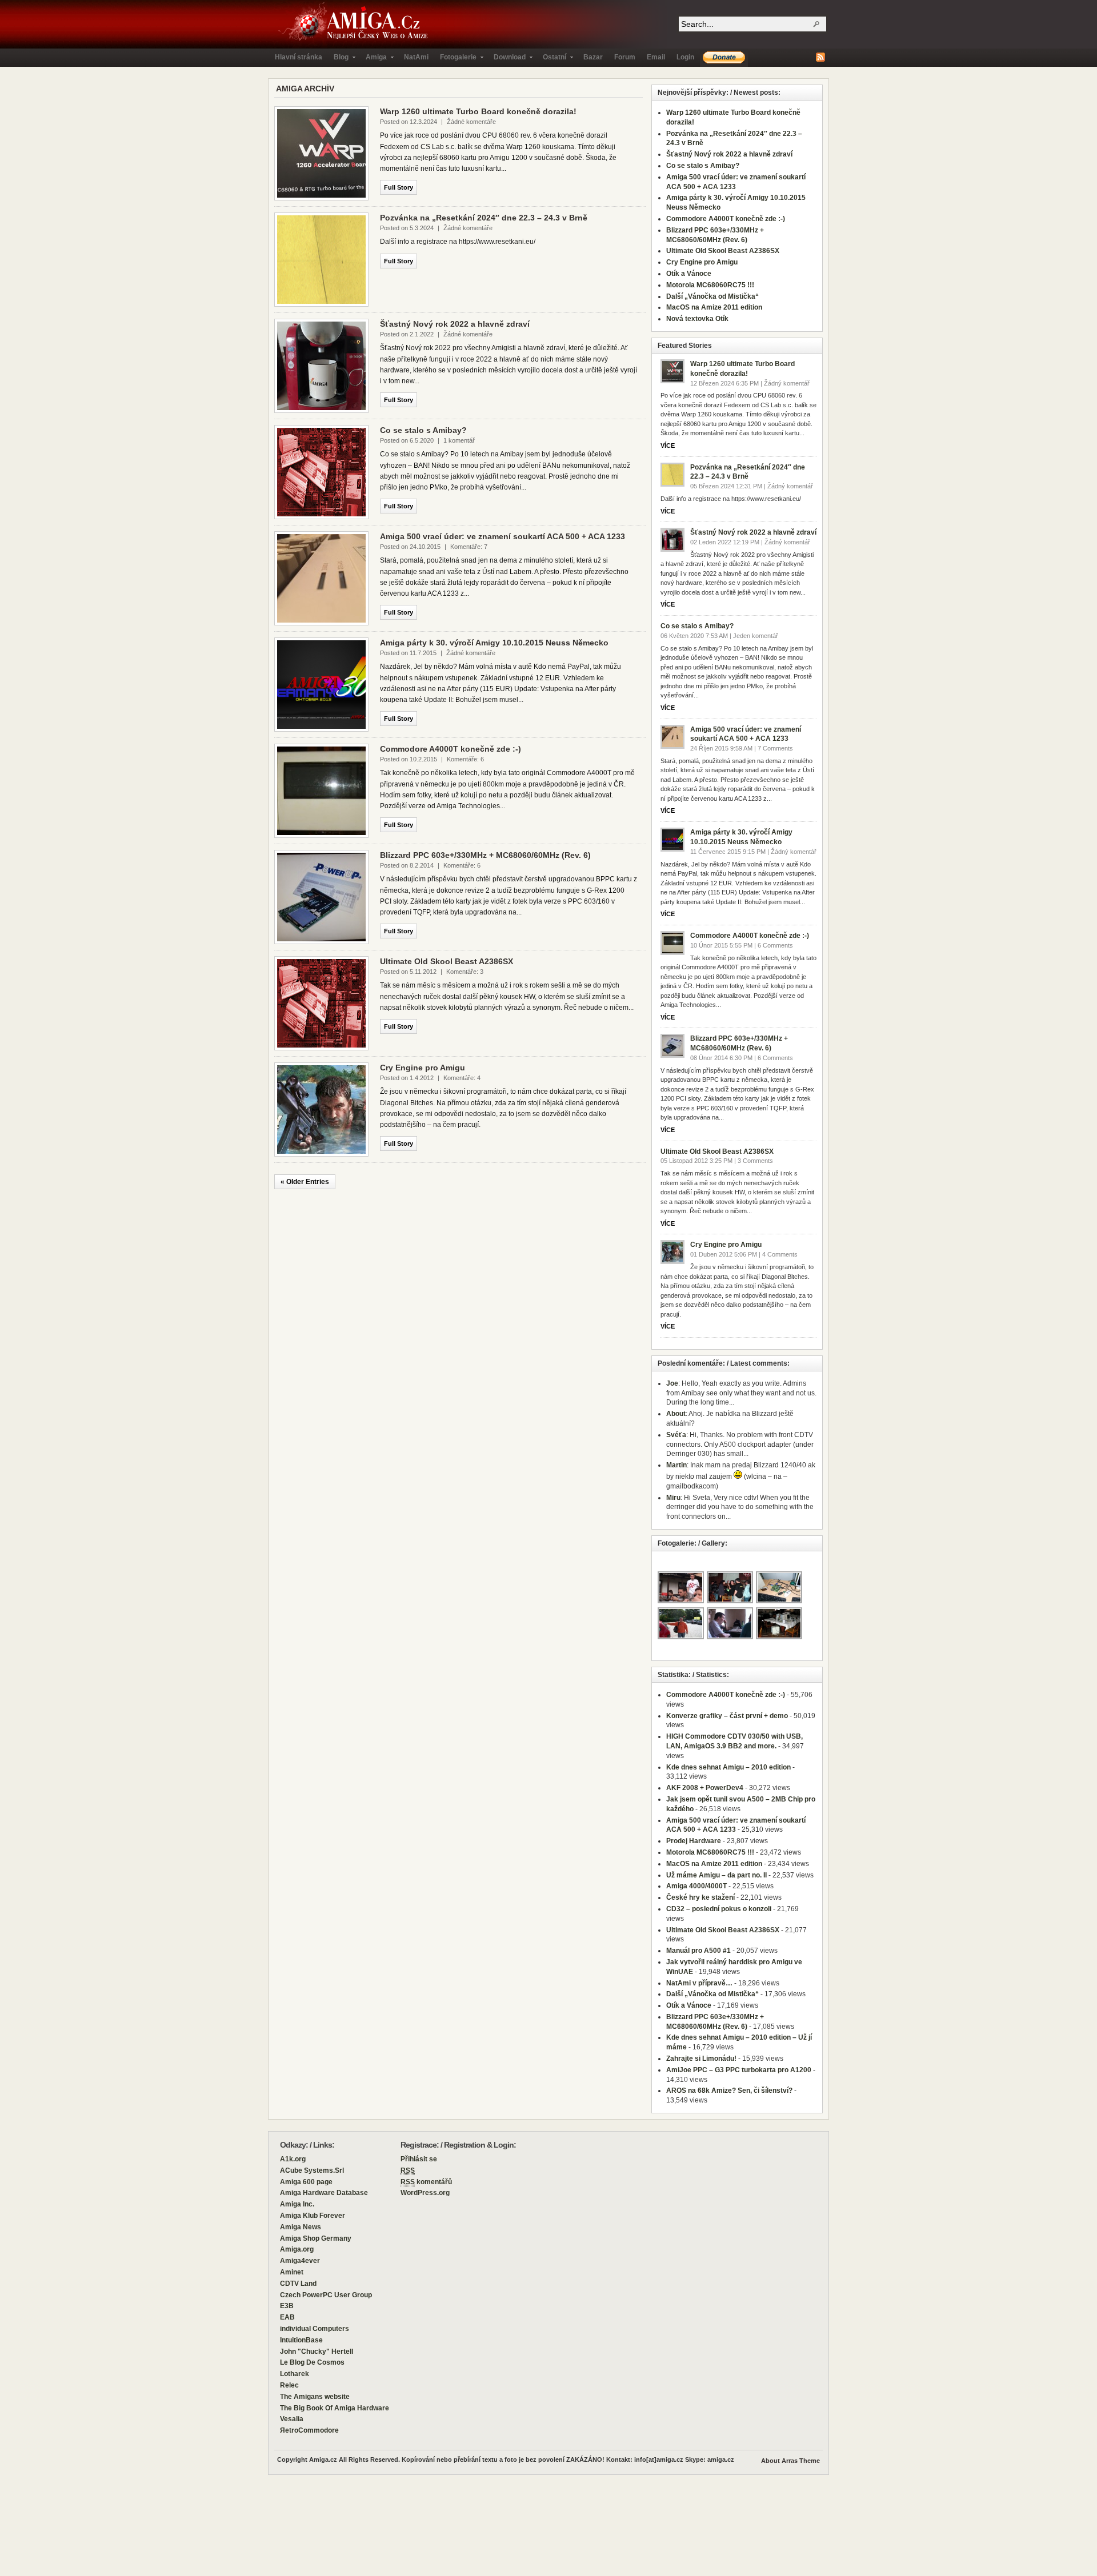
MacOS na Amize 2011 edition (714, 307)
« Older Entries (305, 1182)
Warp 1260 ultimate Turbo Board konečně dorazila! (478, 111)
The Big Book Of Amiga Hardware (335, 2408)
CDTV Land (298, 2284)
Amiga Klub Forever (313, 2216)
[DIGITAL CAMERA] (780, 1602)
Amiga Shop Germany (316, 2238)
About (676, 1414)
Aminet (292, 2272)
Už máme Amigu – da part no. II (716, 1875)
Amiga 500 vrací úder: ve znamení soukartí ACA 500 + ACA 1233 (503, 536)
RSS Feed (820, 57)
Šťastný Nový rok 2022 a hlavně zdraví (455, 324)
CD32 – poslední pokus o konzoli (719, 1909)
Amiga (373, 60)
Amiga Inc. (297, 2204)
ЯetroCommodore (309, 2430)
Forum (625, 57)
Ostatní (552, 60)
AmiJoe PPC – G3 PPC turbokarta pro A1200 (739, 2070)
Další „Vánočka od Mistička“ (712, 296)
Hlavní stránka (299, 57)
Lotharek (295, 2374)
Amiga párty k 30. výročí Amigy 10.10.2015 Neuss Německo (494, 643)
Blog (338, 60)
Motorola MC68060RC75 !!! (710, 285)
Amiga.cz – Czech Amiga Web (355, 24)
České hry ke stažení (700, 1897)
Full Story (399, 187)
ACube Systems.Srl (312, 2170)
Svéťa (676, 1435)
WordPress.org (425, 2193)
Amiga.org (297, 2249)
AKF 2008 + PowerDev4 (705, 1788)
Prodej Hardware (694, 1841)
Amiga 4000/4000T (696, 1886)
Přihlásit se (419, 2159)
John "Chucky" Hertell (317, 2352)
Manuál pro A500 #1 (698, 1951)
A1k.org (293, 2159)
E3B (287, 2306)
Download (507, 60)
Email (656, 57)
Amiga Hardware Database (324, 2193)
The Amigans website (315, 2397)
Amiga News (301, 2227)
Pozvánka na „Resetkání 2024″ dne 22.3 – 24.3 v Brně (484, 218)
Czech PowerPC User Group (326, 2295)
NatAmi (416, 57)
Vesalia (292, 2419)
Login (685, 57)
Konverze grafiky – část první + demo (727, 1716)
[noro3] (730, 1638)
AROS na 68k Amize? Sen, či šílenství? (729, 2091)
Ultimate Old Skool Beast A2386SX (447, 961)
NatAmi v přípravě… (699, 1983)
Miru (673, 1498)
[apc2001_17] (730, 1602)
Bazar (593, 57)
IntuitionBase (301, 2340)
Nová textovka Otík (697, 319)
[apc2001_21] (780, 1638)
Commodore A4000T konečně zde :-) (451, 749)
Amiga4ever (300, 2261)
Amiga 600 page (306, 2182)
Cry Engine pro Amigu (423, 1068)
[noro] (681, 1602)
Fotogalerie (455, 60)
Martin (676, 1465)
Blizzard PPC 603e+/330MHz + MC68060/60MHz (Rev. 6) (485, 855)
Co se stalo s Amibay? (423, 430)
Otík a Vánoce (689, 274)
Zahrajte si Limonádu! (701, 2059)
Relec (289, 2385)
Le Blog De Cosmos (312, 2362)
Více (668, 446)
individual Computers (315, 2329)
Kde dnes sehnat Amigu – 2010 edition (728, 1767)
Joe (672, 1383)
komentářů (426, 2182)
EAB (287, 2317)
